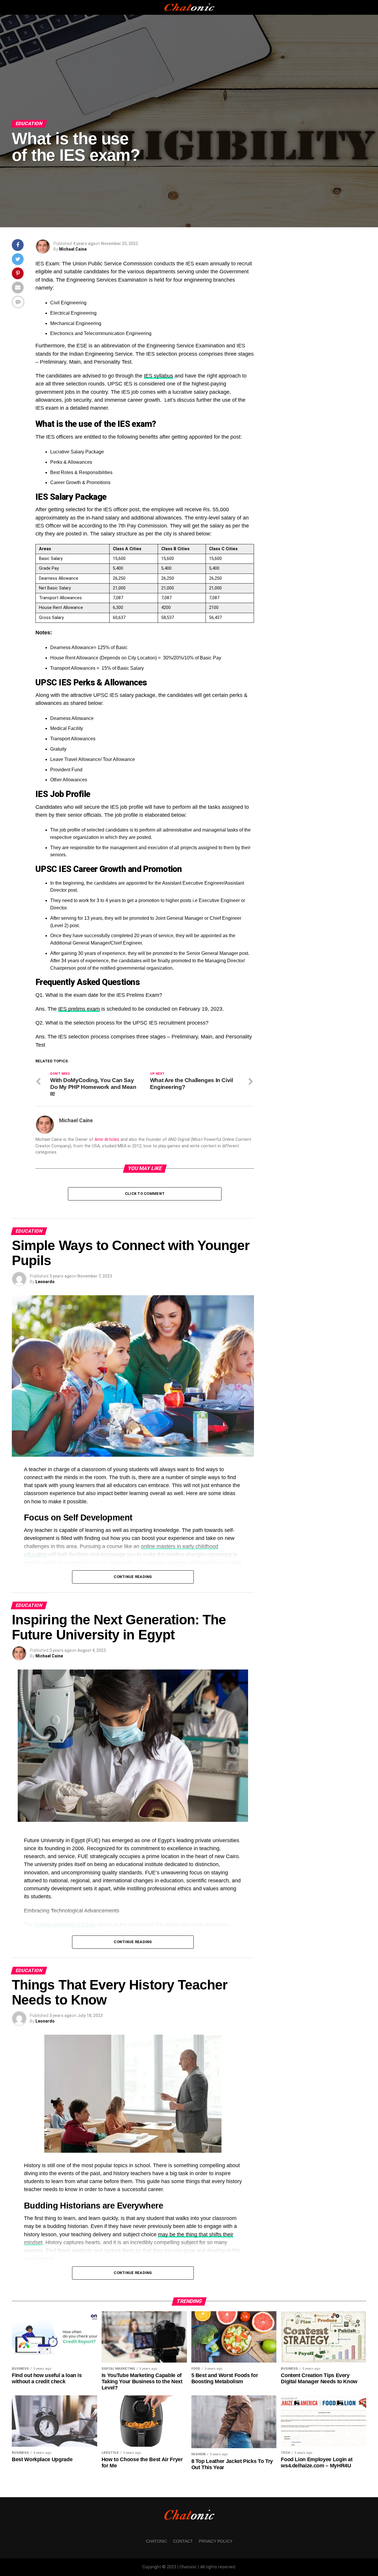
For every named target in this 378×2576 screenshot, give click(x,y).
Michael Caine (73, 249)
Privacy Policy (216, 2541)
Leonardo (45, 1282)
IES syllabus (158, 376)
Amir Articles (107, 1140)
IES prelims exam (79, 1009)
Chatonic (157, 2541)
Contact (183, 2541)
